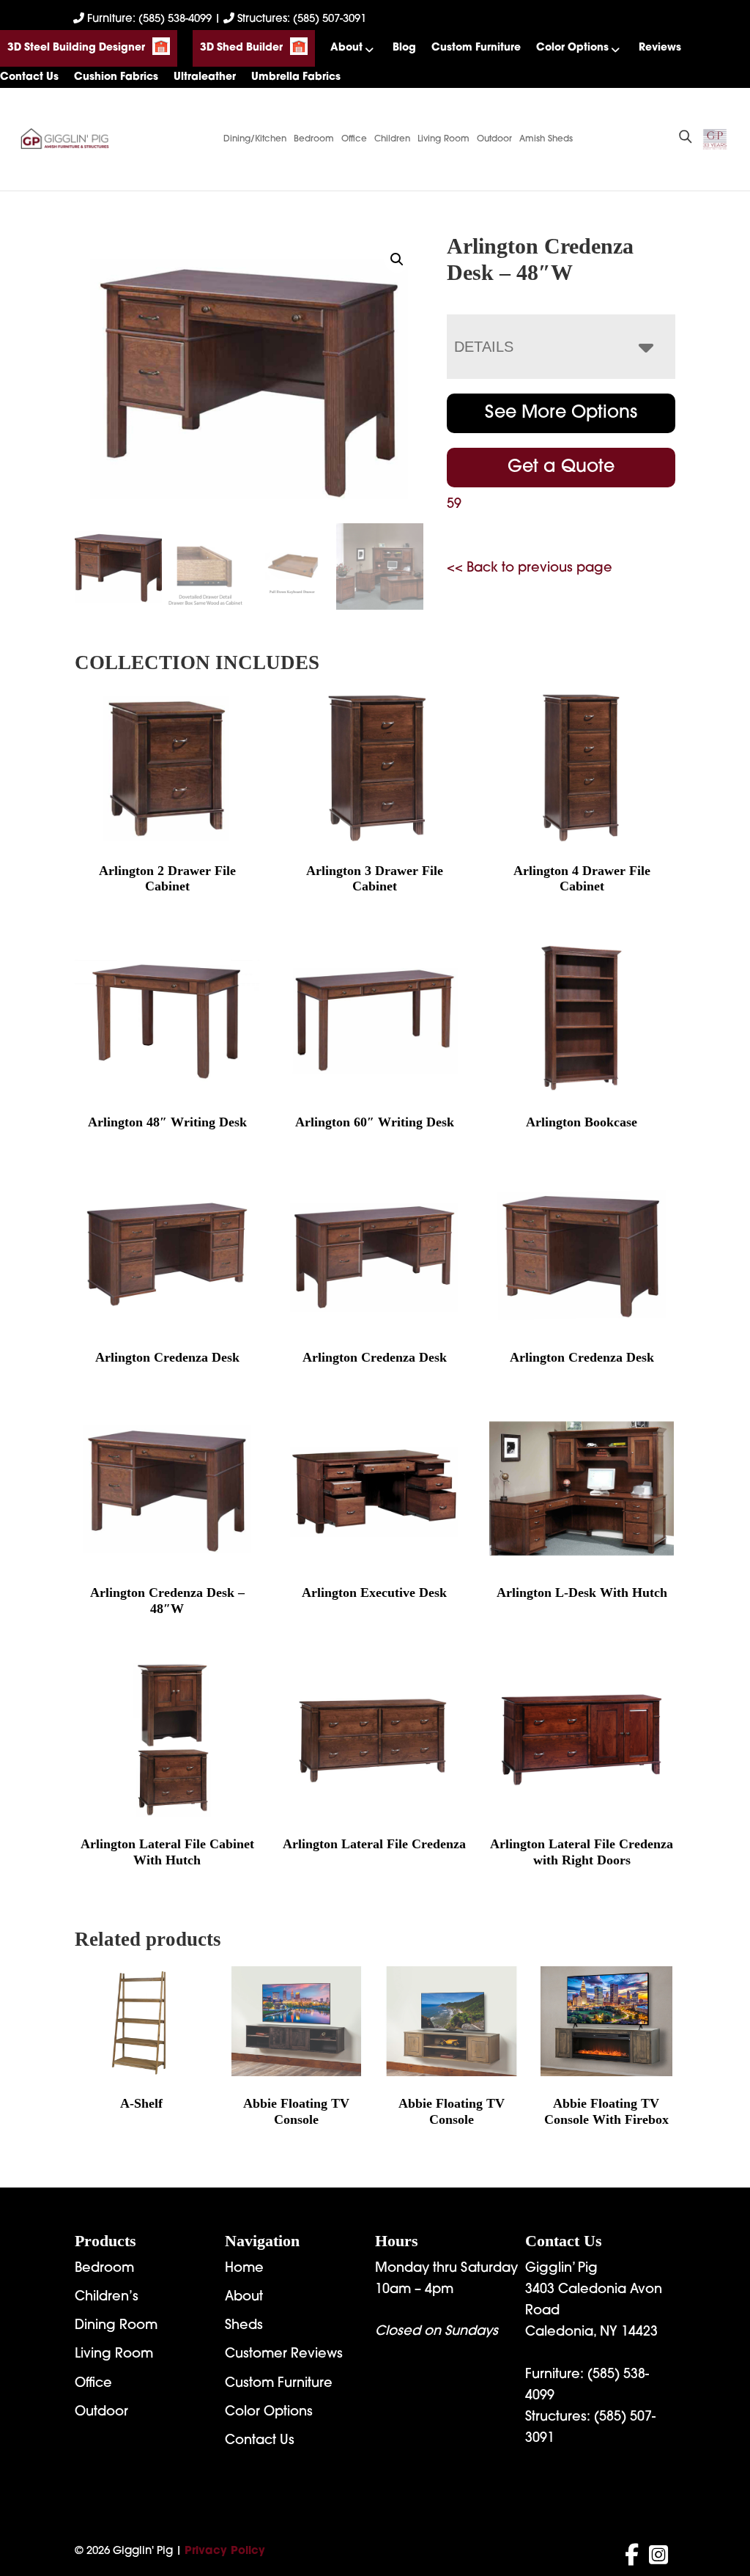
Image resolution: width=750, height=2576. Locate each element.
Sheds (244, 2326)
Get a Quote (561, 468)
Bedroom (314, 139)
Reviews (660, 48)
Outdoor (494, 139)
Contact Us (29, 77)
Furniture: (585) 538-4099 (149, 19)
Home (244, 2269)
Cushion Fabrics (116, 77)
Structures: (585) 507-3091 (300, 19)
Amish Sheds (546, 139)
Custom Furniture (476, 48)
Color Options (572, 48)
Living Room (443, 139)
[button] (397, 259)
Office (354, 139)
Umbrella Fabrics (296, 77)
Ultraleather (205, 77)
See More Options (561, 413)
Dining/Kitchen (255, 139)
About (346, 48)
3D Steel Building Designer (76, 48)
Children (392, 139)
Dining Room (116, 2326)
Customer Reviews (284, 2355)
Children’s (107, 2298)
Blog (404, 48)
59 (454, 505)
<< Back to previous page (530, 569)
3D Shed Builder (241, 48)
